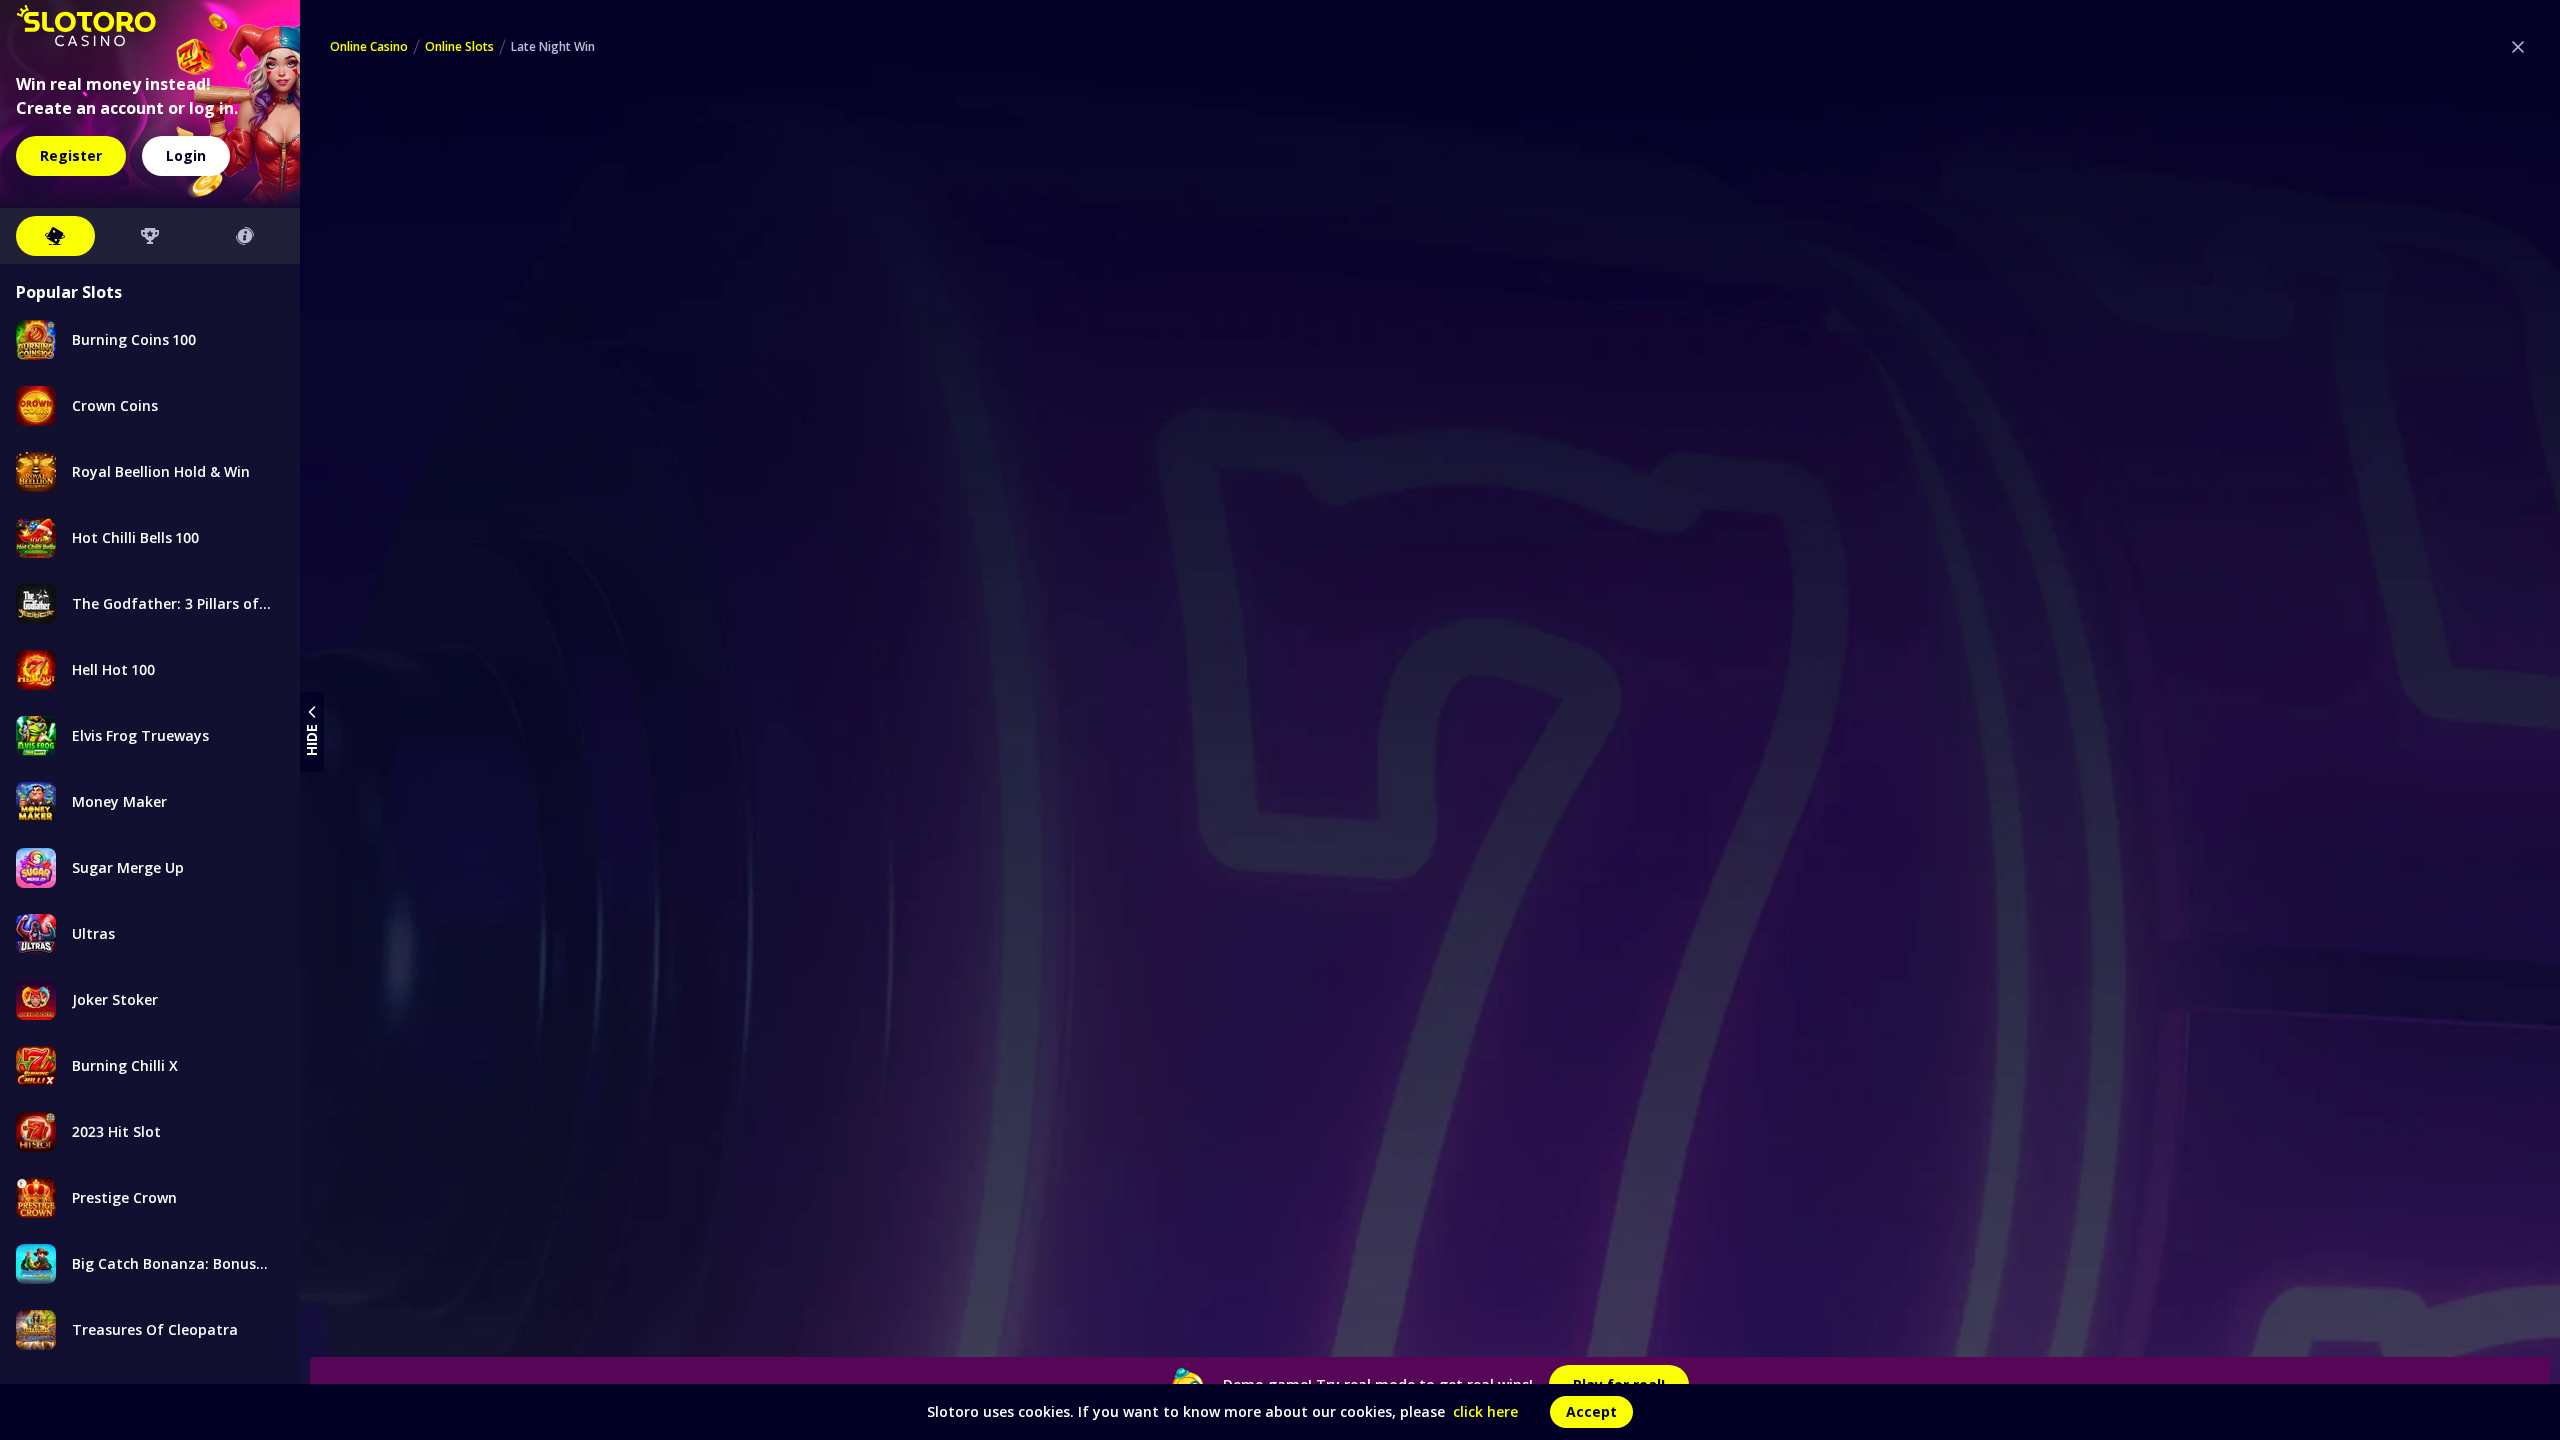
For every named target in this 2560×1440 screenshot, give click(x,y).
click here (1485, 1411)
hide (311, 740)
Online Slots (459, 47)
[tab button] (55, 236)
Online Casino (369, 47)
